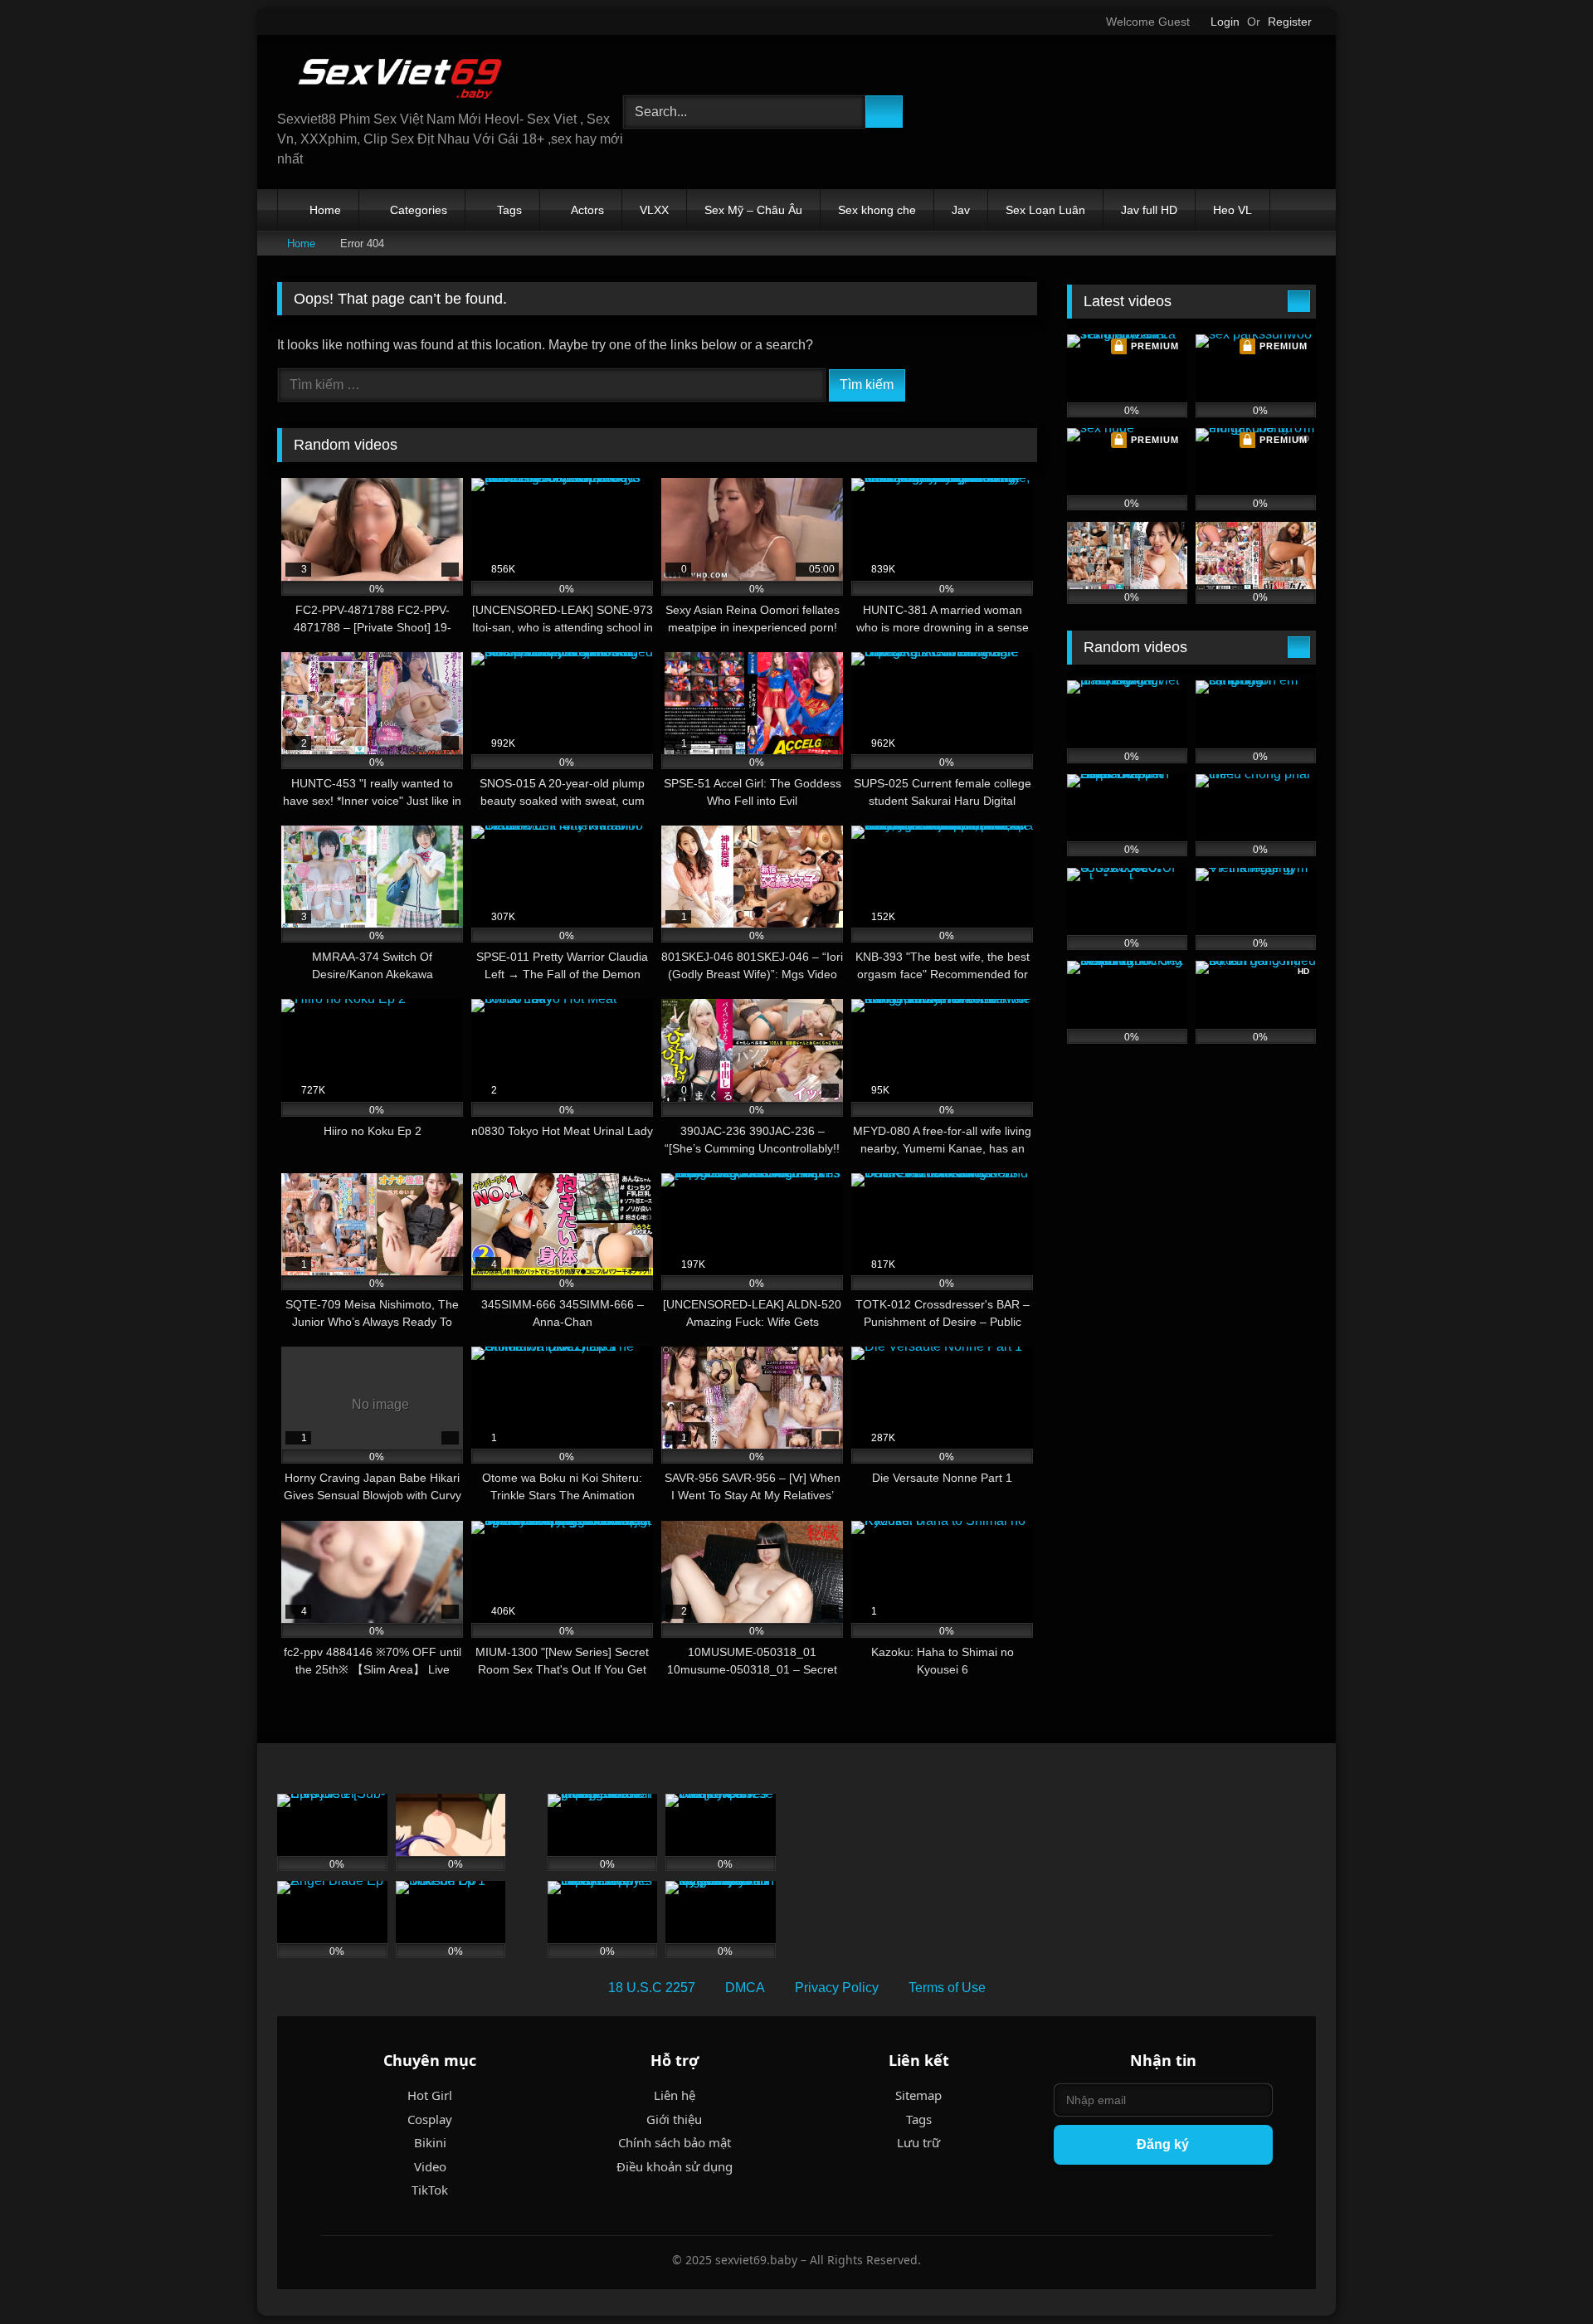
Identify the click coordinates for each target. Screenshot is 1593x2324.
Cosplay (430, 2119)
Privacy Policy (837, 1988)
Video (430, 2166)
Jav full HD (1149, 210)
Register (1290, 22)
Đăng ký (1163, 2144)
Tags (509, 210)
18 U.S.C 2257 (652, 1988)
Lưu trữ (918, 2142)
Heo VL (1233, 210)
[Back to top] (1543, 2275)
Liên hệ (675, 2095)
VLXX (654, 210)
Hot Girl (430, 2095)
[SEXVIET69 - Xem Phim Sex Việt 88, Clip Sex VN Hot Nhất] (402, 79)
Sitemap (918, 2095)
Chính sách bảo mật (675, 2142)
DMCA (745, 1988)
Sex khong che (877, 210)
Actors (587, 210)
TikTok (430, 2190)
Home (325, 210)
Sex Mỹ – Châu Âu (753, 210)
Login (1225, 22)
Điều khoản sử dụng (675, 2166)
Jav (961, 210)
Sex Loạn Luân (1045, 210)
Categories (419, 210)
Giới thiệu (674, 2119)
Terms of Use (947, 1988)
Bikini (430, 2142)
